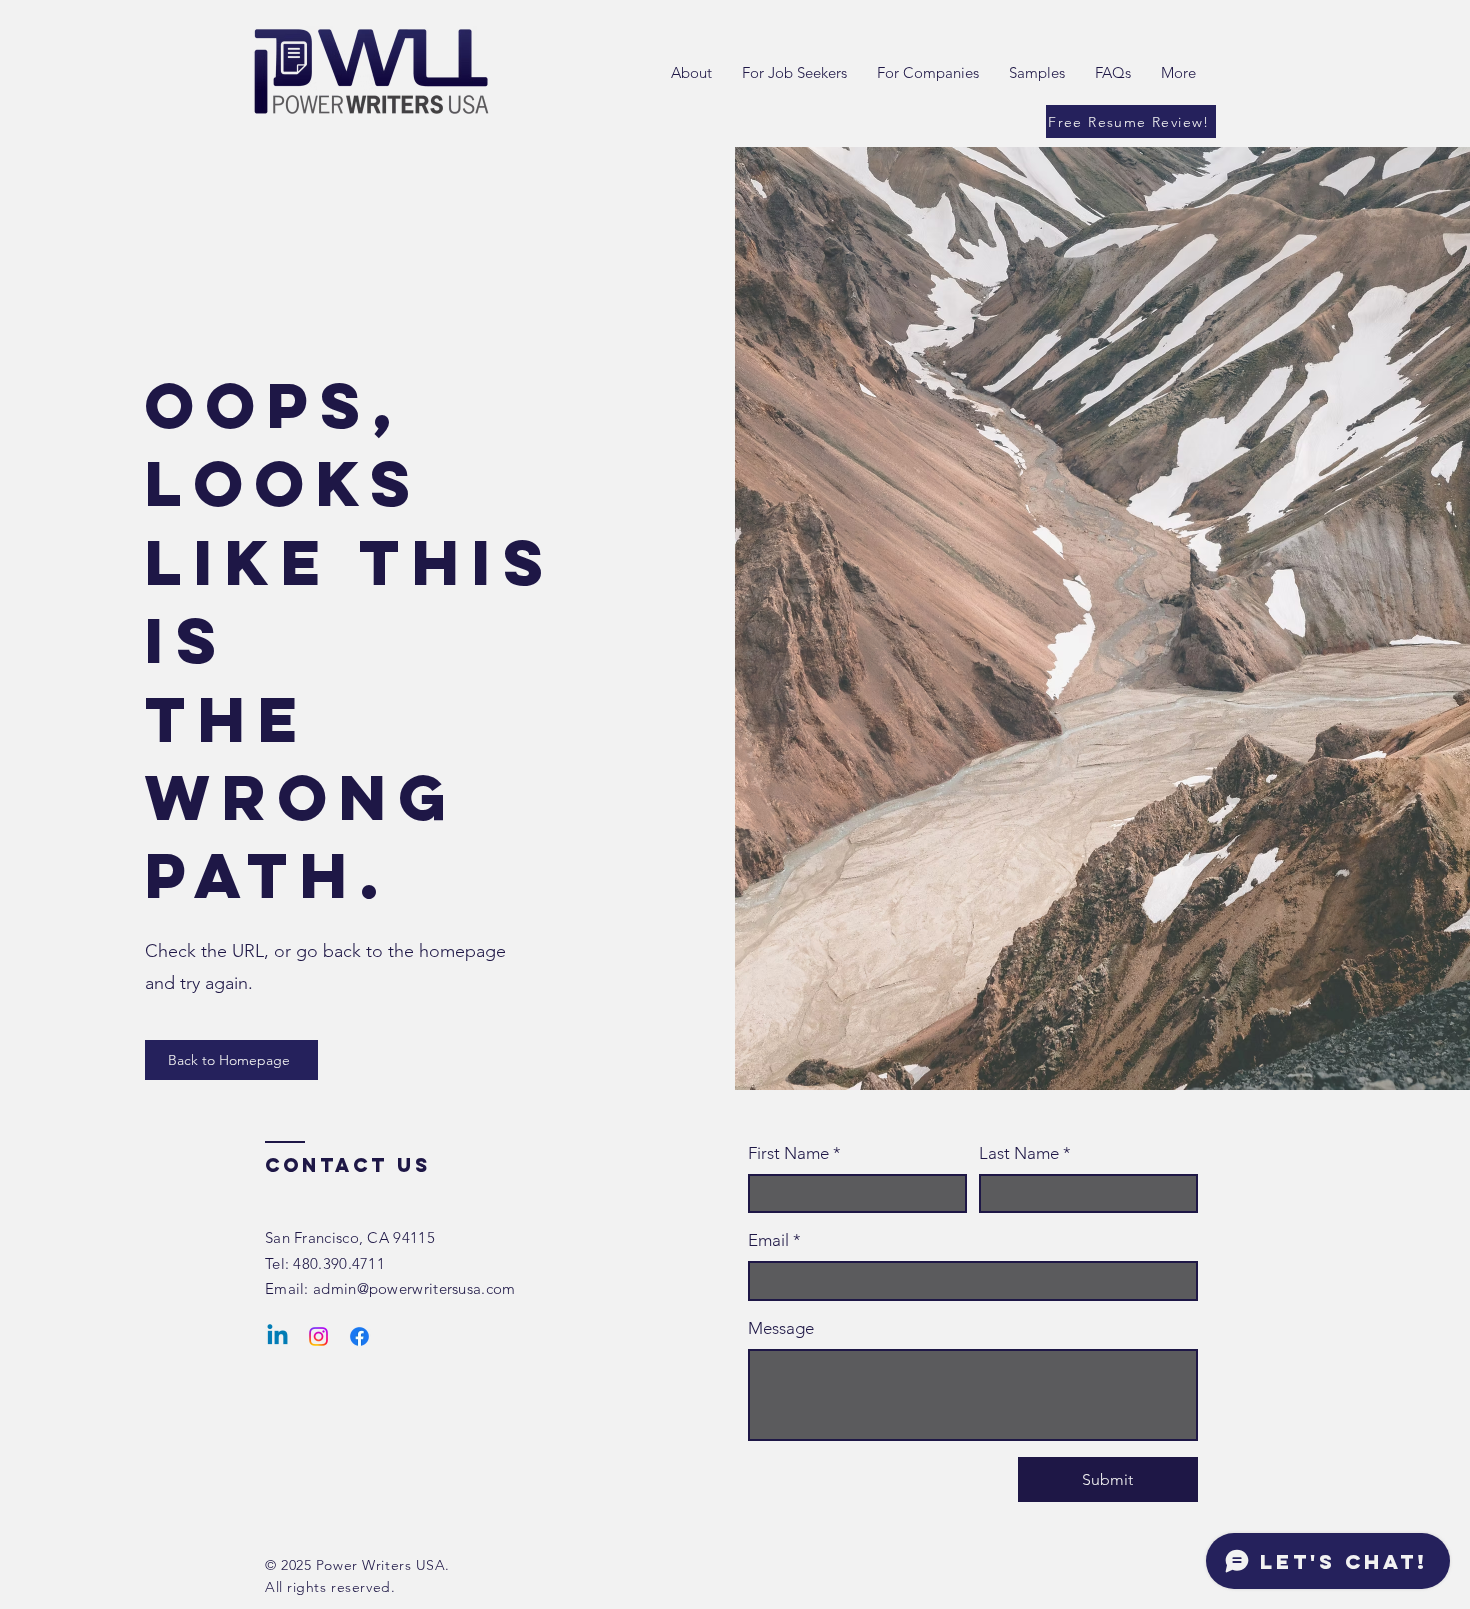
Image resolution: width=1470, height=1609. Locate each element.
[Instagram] (318, 1336)
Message (781, 1328)
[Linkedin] (277, 1336)
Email (774, 1240)
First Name (794, 1153)
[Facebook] (359, 1336)
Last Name (1025, 1153)
